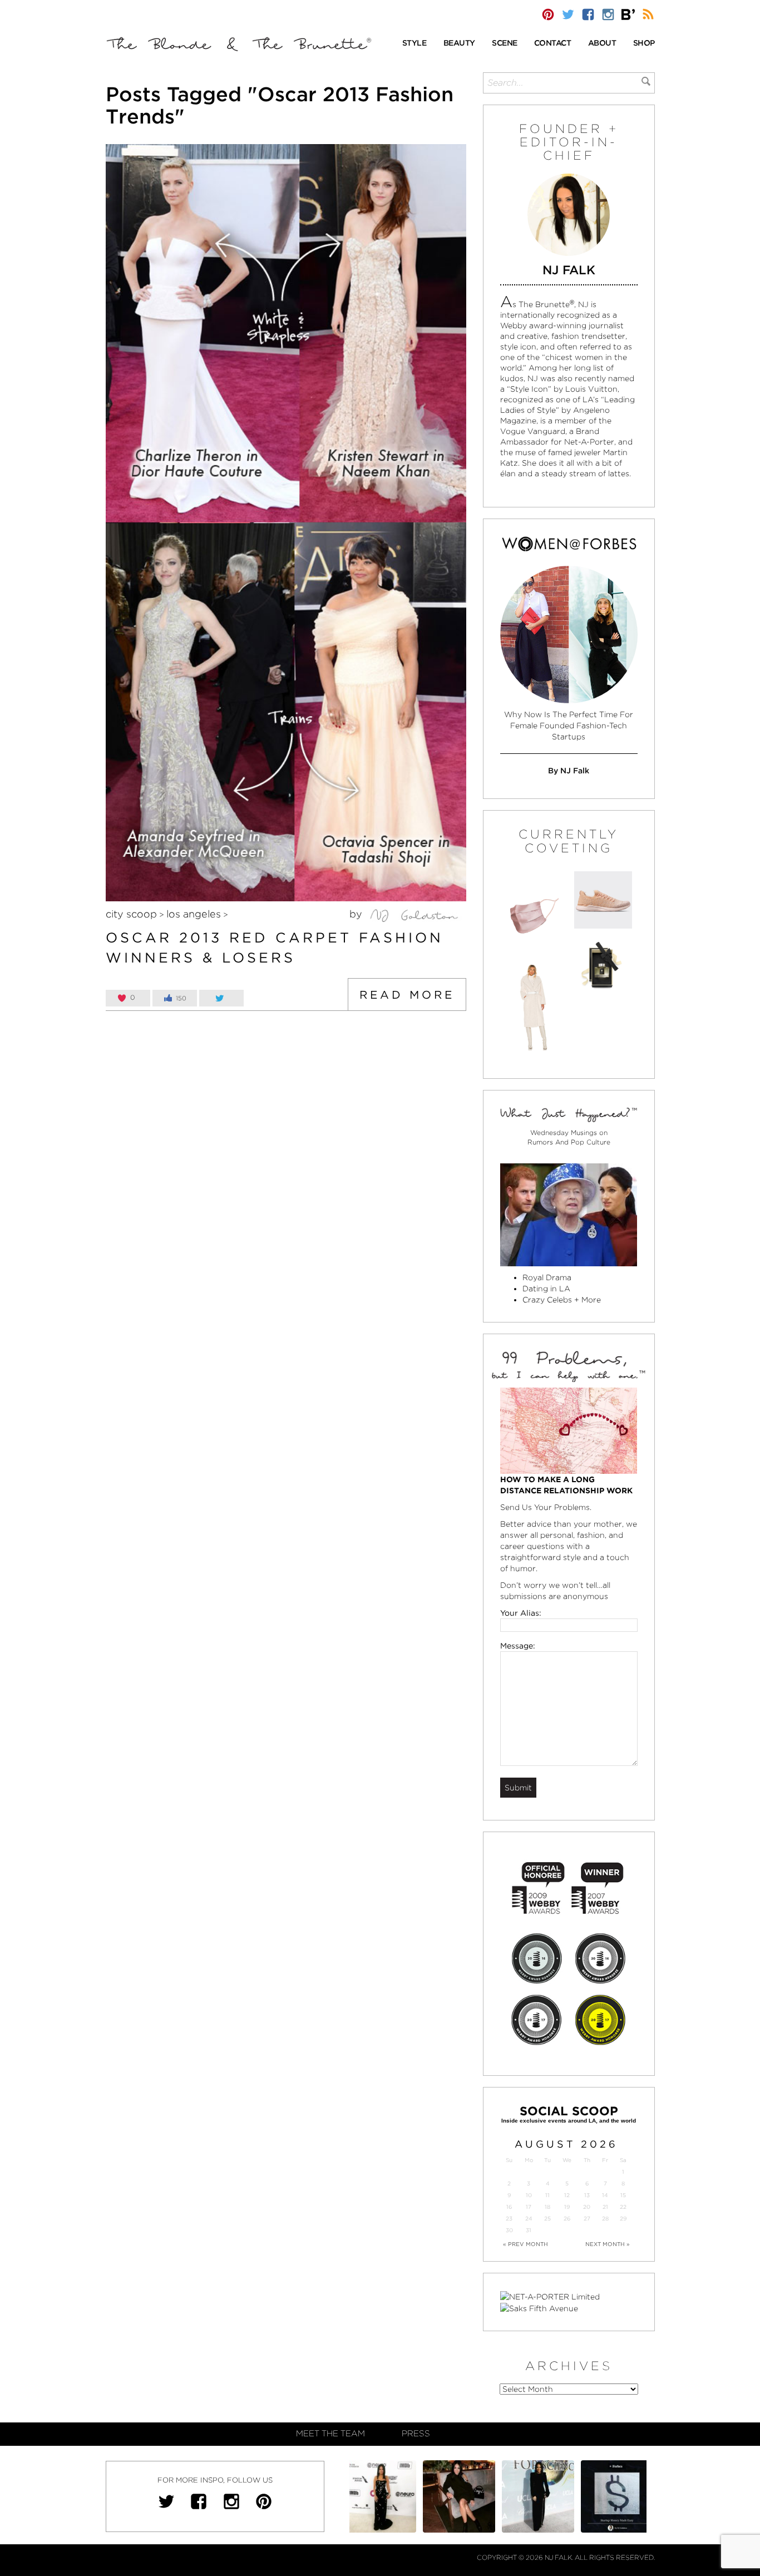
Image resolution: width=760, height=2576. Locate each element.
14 (605, 2195)
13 (587, 2195)
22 (623, 2207)
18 (547, 2207)
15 (623, 2195)
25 (547, 2219)
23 (509, 2219)
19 (567, 2207)
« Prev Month (525, 2244)
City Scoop (131, 914)
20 (587, 2207)
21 (605, 2207)
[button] (414, 44)
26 (567, 2219)
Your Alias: (521, 1613)
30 (509, 2230)
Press (416, 2434)
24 (529, 2219)
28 (605, 2219)
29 (623, 2219)
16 (509, 2207)
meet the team (330, 2434)
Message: (518, 1646)
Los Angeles (194, 914)
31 (529, 2230)
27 (587, 2219)
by (357, 914)
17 (529, 2207)
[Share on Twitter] (221, 998)
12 (567, 2195)
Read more (407, 995)
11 (547, 2195)
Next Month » (608, 2244)
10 (529, 2195)
